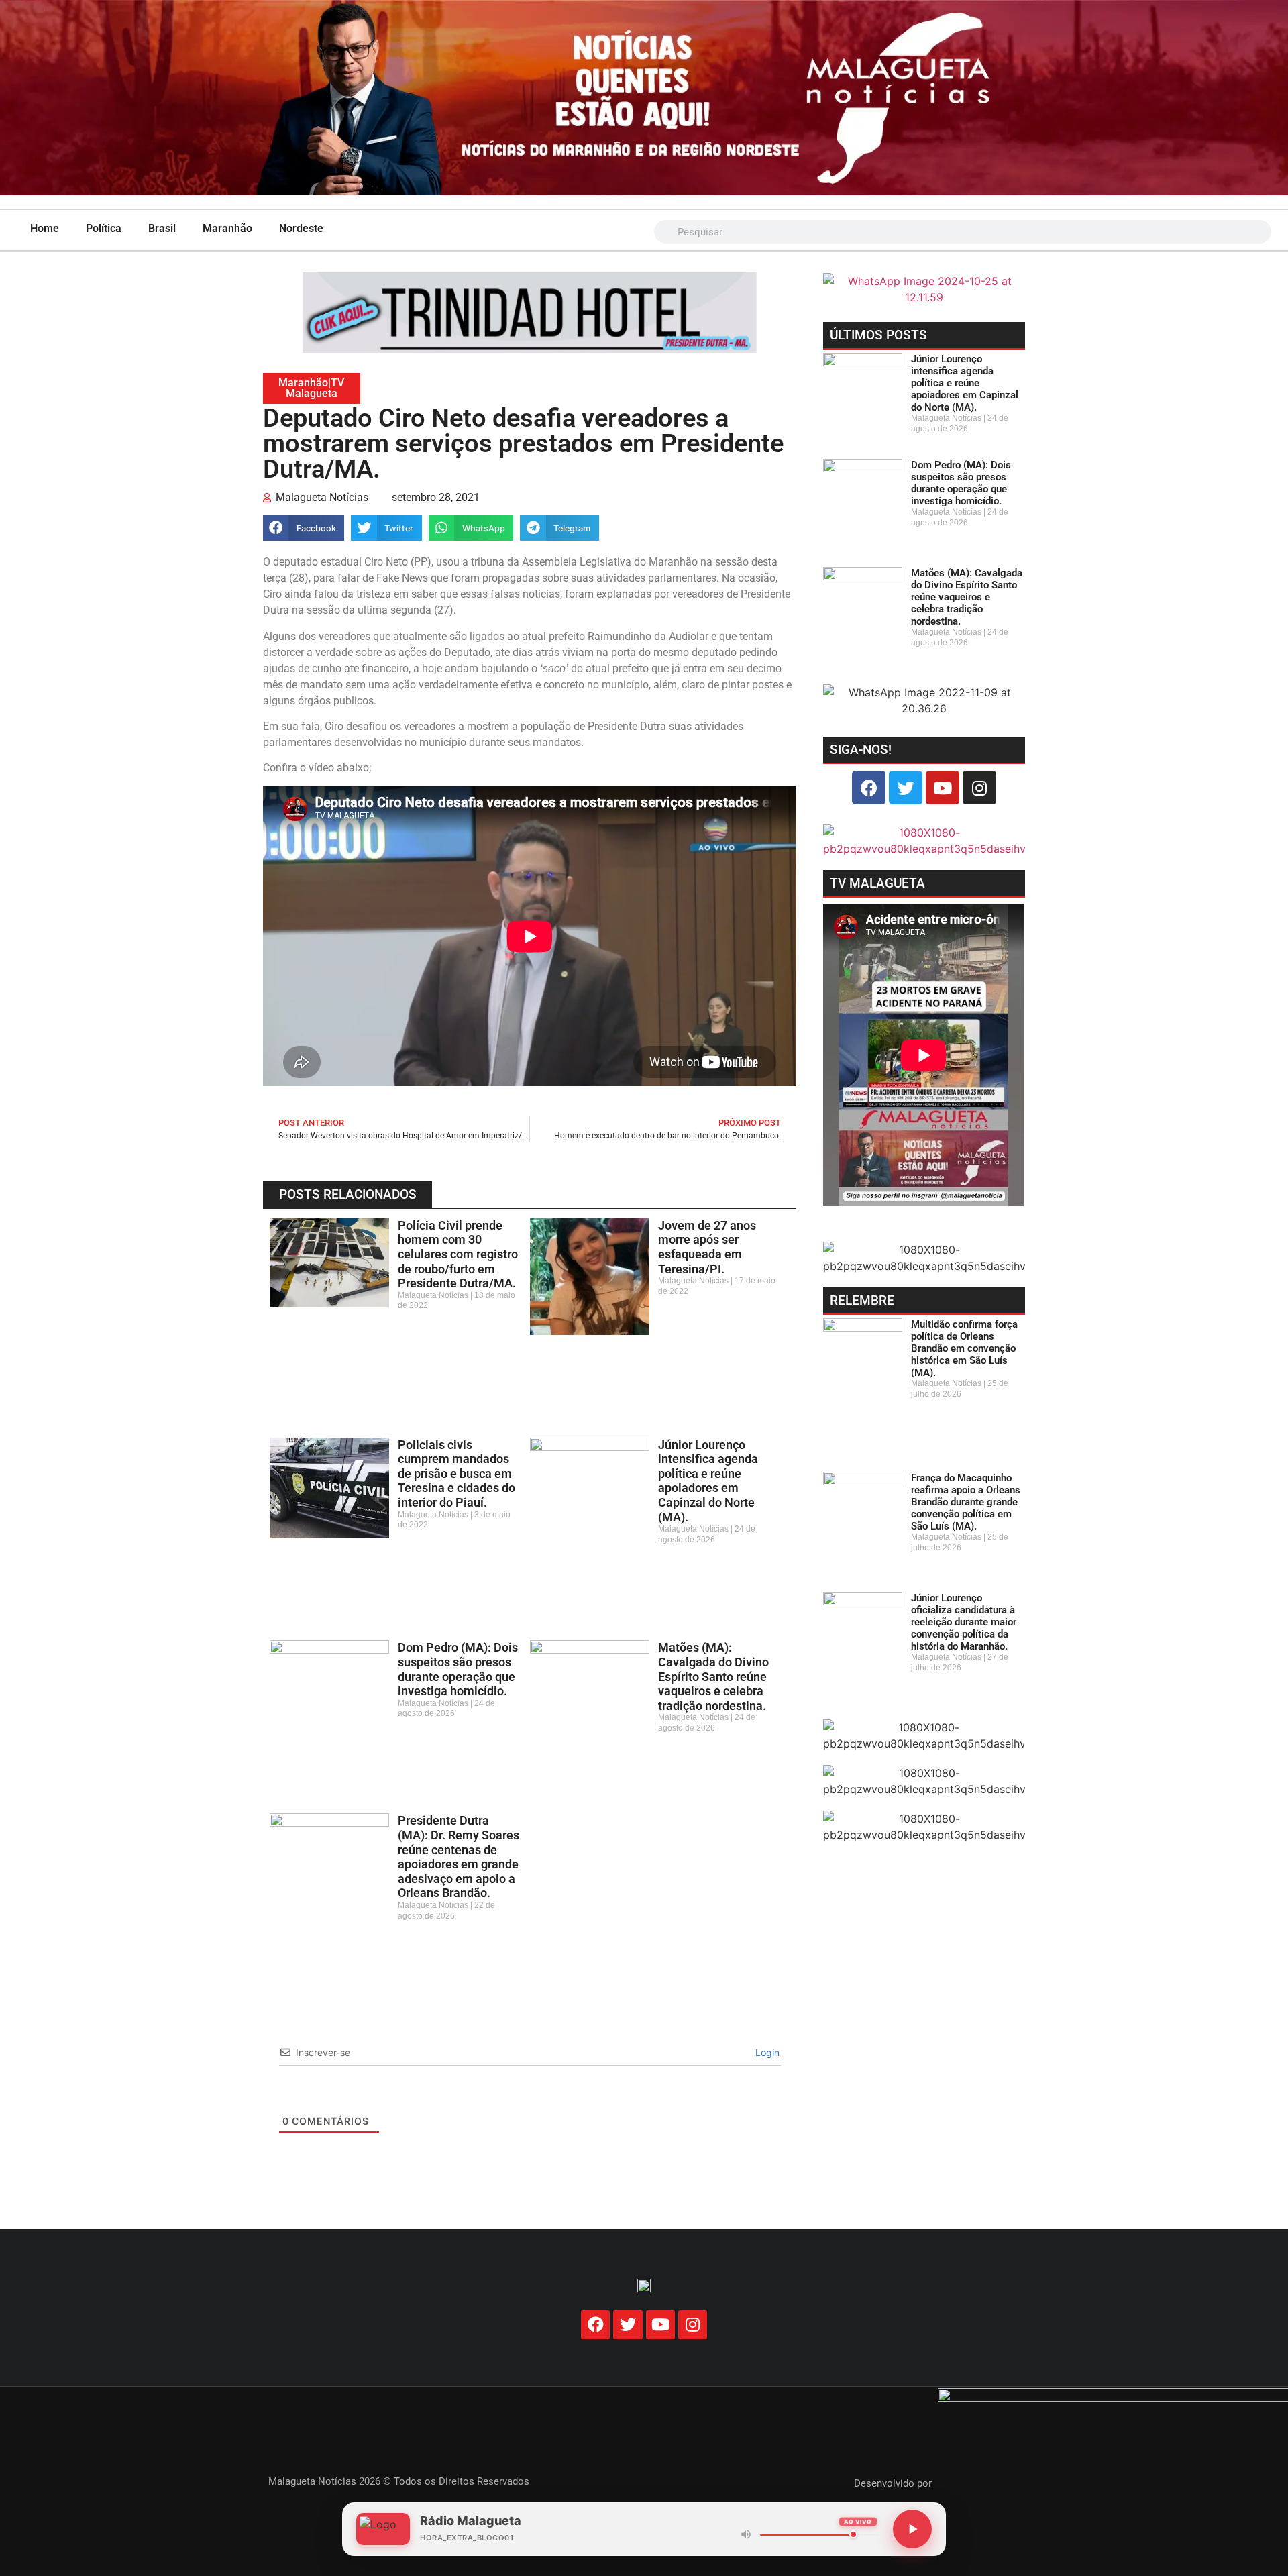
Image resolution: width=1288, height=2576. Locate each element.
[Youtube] (943, 788)
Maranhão (227, 228)
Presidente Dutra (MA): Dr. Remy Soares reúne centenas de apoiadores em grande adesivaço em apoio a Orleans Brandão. (459, 1857)
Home (45, 228)
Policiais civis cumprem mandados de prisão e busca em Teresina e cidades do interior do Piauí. (457, 1473)
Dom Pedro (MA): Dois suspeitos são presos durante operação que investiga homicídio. (458, 1669)
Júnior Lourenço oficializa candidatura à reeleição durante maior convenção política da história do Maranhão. (964, 1622)
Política (104, 228)
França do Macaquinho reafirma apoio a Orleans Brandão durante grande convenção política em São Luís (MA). (966, 1502)
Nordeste (301, 228)
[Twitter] (906, 788)
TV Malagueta (315, 388)
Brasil (162, 228)
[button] (304, 528)
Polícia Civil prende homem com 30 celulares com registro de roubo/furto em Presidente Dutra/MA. (458, 1254)
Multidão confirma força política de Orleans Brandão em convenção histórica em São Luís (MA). (964, 1348)
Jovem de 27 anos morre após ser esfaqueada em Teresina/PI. (707, 1247)
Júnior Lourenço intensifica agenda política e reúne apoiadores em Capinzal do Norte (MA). (708, 1481)
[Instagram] (979, 788)
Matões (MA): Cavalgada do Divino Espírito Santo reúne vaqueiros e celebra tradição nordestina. (713, 1676)
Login (766, 2052)
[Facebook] (869, 788)
